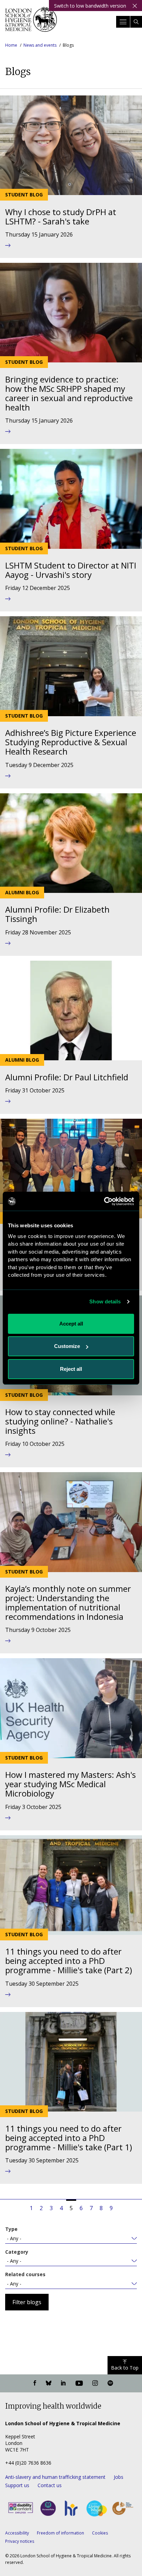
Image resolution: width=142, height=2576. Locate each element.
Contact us (50, 2485)
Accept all (71, 1324)
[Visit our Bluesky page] (49, 2383)
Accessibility (17, 2533)
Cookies (100, 2533)
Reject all (71, 1369)
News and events (40, 45)
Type (11, 2229)
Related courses (25, 2274)
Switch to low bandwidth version (90, 6)
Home (11, 45)
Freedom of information (60, 2533)
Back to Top (125, 2368)
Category (17, 2252)
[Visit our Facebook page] (35, 2383)
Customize (67, 1346)
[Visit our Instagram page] (95, 2383)
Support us (17, 2485)
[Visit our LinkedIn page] (63, 2383)
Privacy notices (20, 2541)
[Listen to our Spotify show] (110, 2383)
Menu (123, 22)
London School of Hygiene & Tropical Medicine (31, 22)
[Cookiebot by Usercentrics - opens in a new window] (104, 1201)
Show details (105, 1301)
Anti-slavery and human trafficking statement (55, 2477)
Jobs (119, 2477)
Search (136, 22)
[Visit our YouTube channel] (79, 2383)
